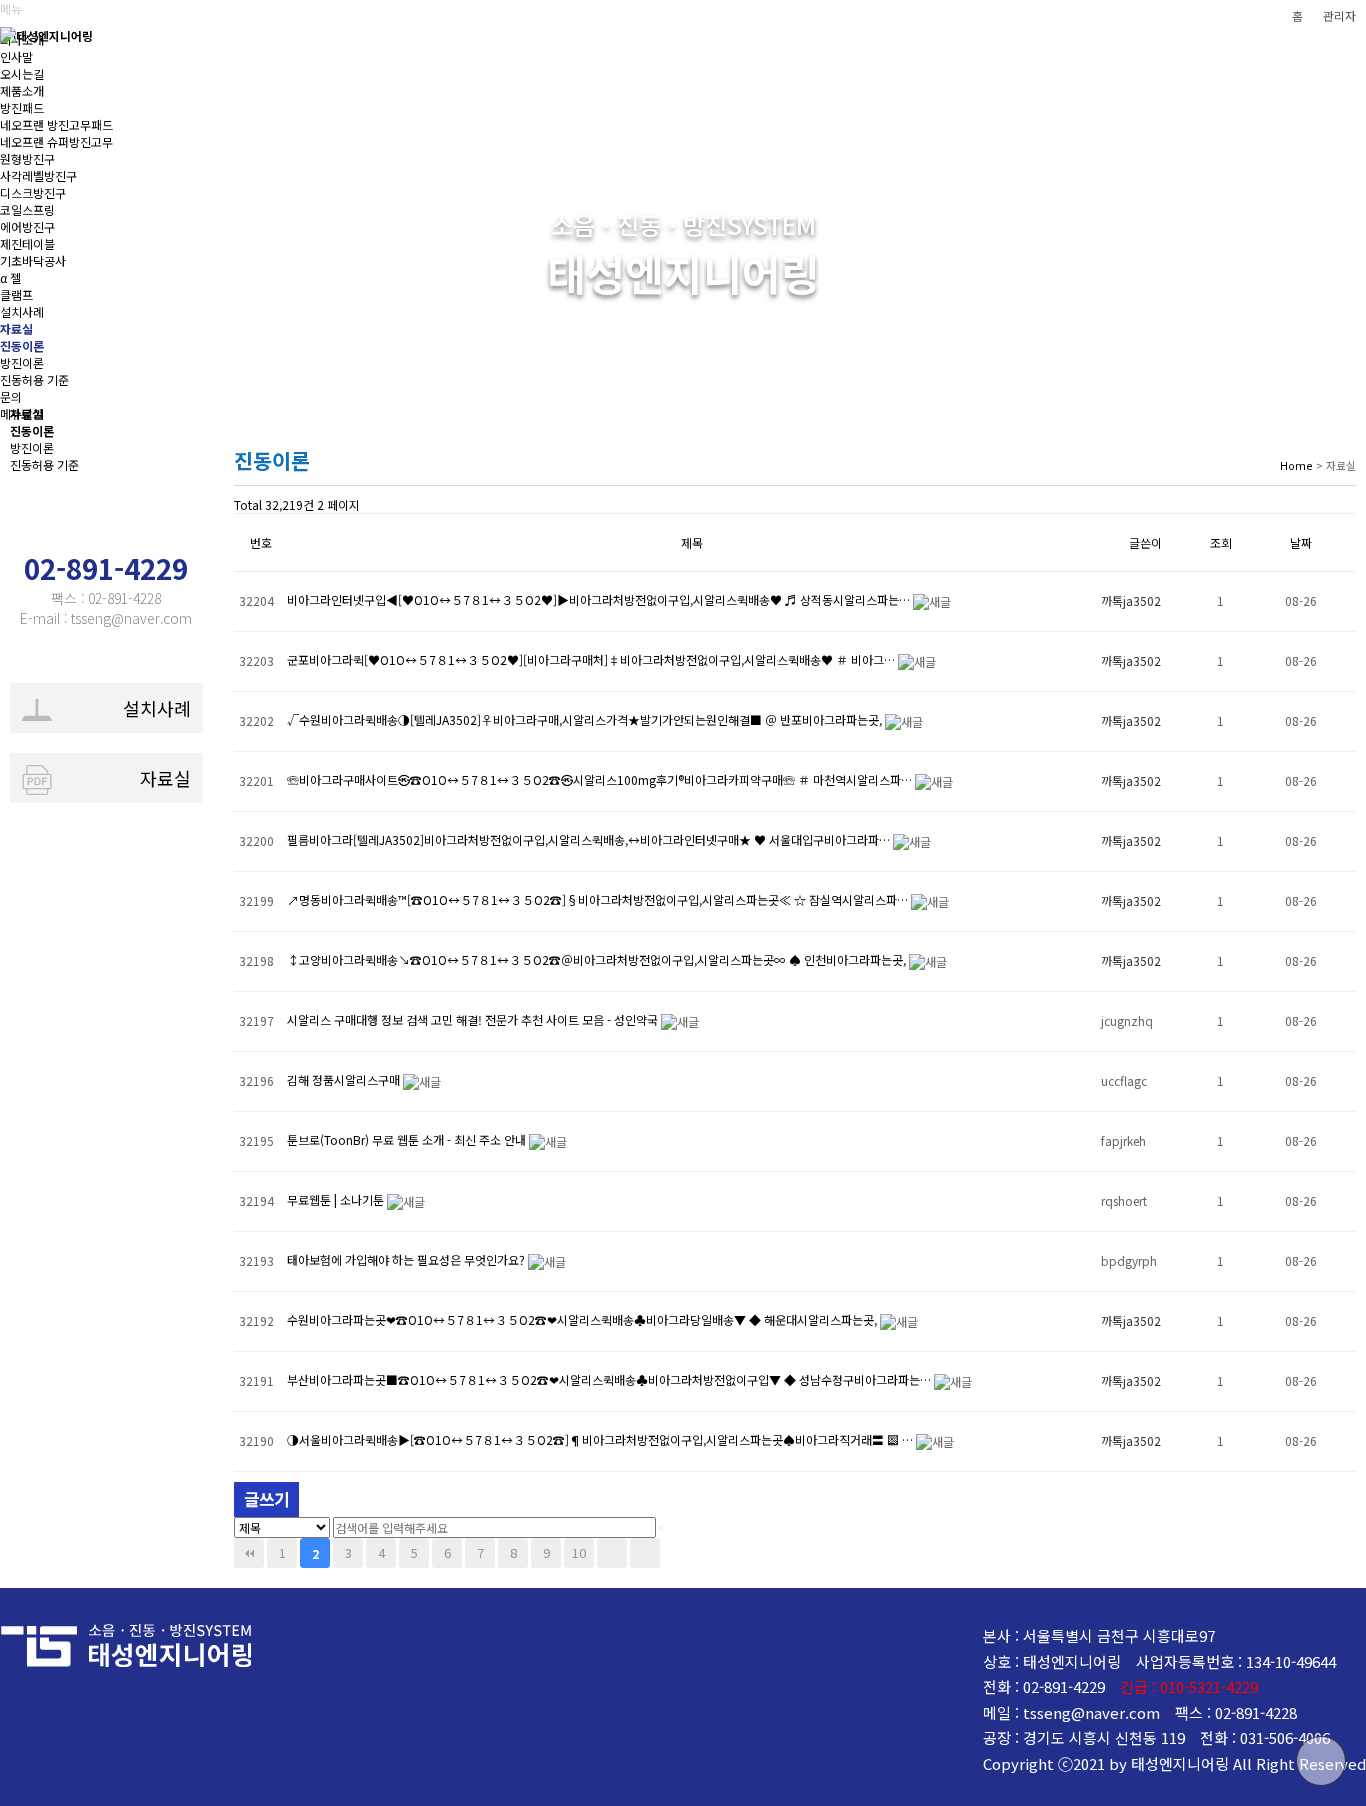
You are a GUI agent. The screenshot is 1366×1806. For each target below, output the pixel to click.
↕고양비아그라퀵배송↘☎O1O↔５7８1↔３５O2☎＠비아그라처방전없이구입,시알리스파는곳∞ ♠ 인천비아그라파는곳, (598, 959)
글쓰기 (266, 1499)
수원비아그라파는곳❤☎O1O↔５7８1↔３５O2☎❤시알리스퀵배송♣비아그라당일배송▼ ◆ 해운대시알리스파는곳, (583, 1319)
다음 (612, 1553)
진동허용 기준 (44, 464)
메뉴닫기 (22, 413)
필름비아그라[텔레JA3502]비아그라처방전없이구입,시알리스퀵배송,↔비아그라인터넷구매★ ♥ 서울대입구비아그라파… (590, 839)
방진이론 (32, 447)
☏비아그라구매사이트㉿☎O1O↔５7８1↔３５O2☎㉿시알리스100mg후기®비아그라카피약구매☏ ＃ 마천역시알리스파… (601, 779)
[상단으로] (1321, 1761)
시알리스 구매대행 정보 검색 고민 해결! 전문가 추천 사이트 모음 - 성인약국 (474, 1019)
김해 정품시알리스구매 (345, 1079)
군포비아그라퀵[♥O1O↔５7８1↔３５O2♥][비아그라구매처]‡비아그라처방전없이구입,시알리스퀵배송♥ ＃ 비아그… (592, 659)
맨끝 (645, 1553)
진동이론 (32, 430)
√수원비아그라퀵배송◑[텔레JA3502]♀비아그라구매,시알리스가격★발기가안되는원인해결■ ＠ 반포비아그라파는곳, (586, 719)
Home (1296, 465)
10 (579, 1552)
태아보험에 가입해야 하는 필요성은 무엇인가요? (407, 1259)
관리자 (1339, 15)
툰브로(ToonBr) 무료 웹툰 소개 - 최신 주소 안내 (408, 1139)
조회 (1221, 542)
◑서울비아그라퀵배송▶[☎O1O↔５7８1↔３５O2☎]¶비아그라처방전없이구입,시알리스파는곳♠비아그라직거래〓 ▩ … (601, 1439)
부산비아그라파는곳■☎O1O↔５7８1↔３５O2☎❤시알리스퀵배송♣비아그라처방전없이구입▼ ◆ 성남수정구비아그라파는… (610, 1379)
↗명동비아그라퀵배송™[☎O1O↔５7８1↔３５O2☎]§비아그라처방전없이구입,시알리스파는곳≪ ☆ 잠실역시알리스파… (599, 899)
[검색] (661, 1528)
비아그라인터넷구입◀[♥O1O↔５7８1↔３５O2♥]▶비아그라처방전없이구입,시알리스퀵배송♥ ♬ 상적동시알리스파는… (600, 599)
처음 (249, 1553)
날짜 (1301, 542)
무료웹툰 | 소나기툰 (337, 1199)
